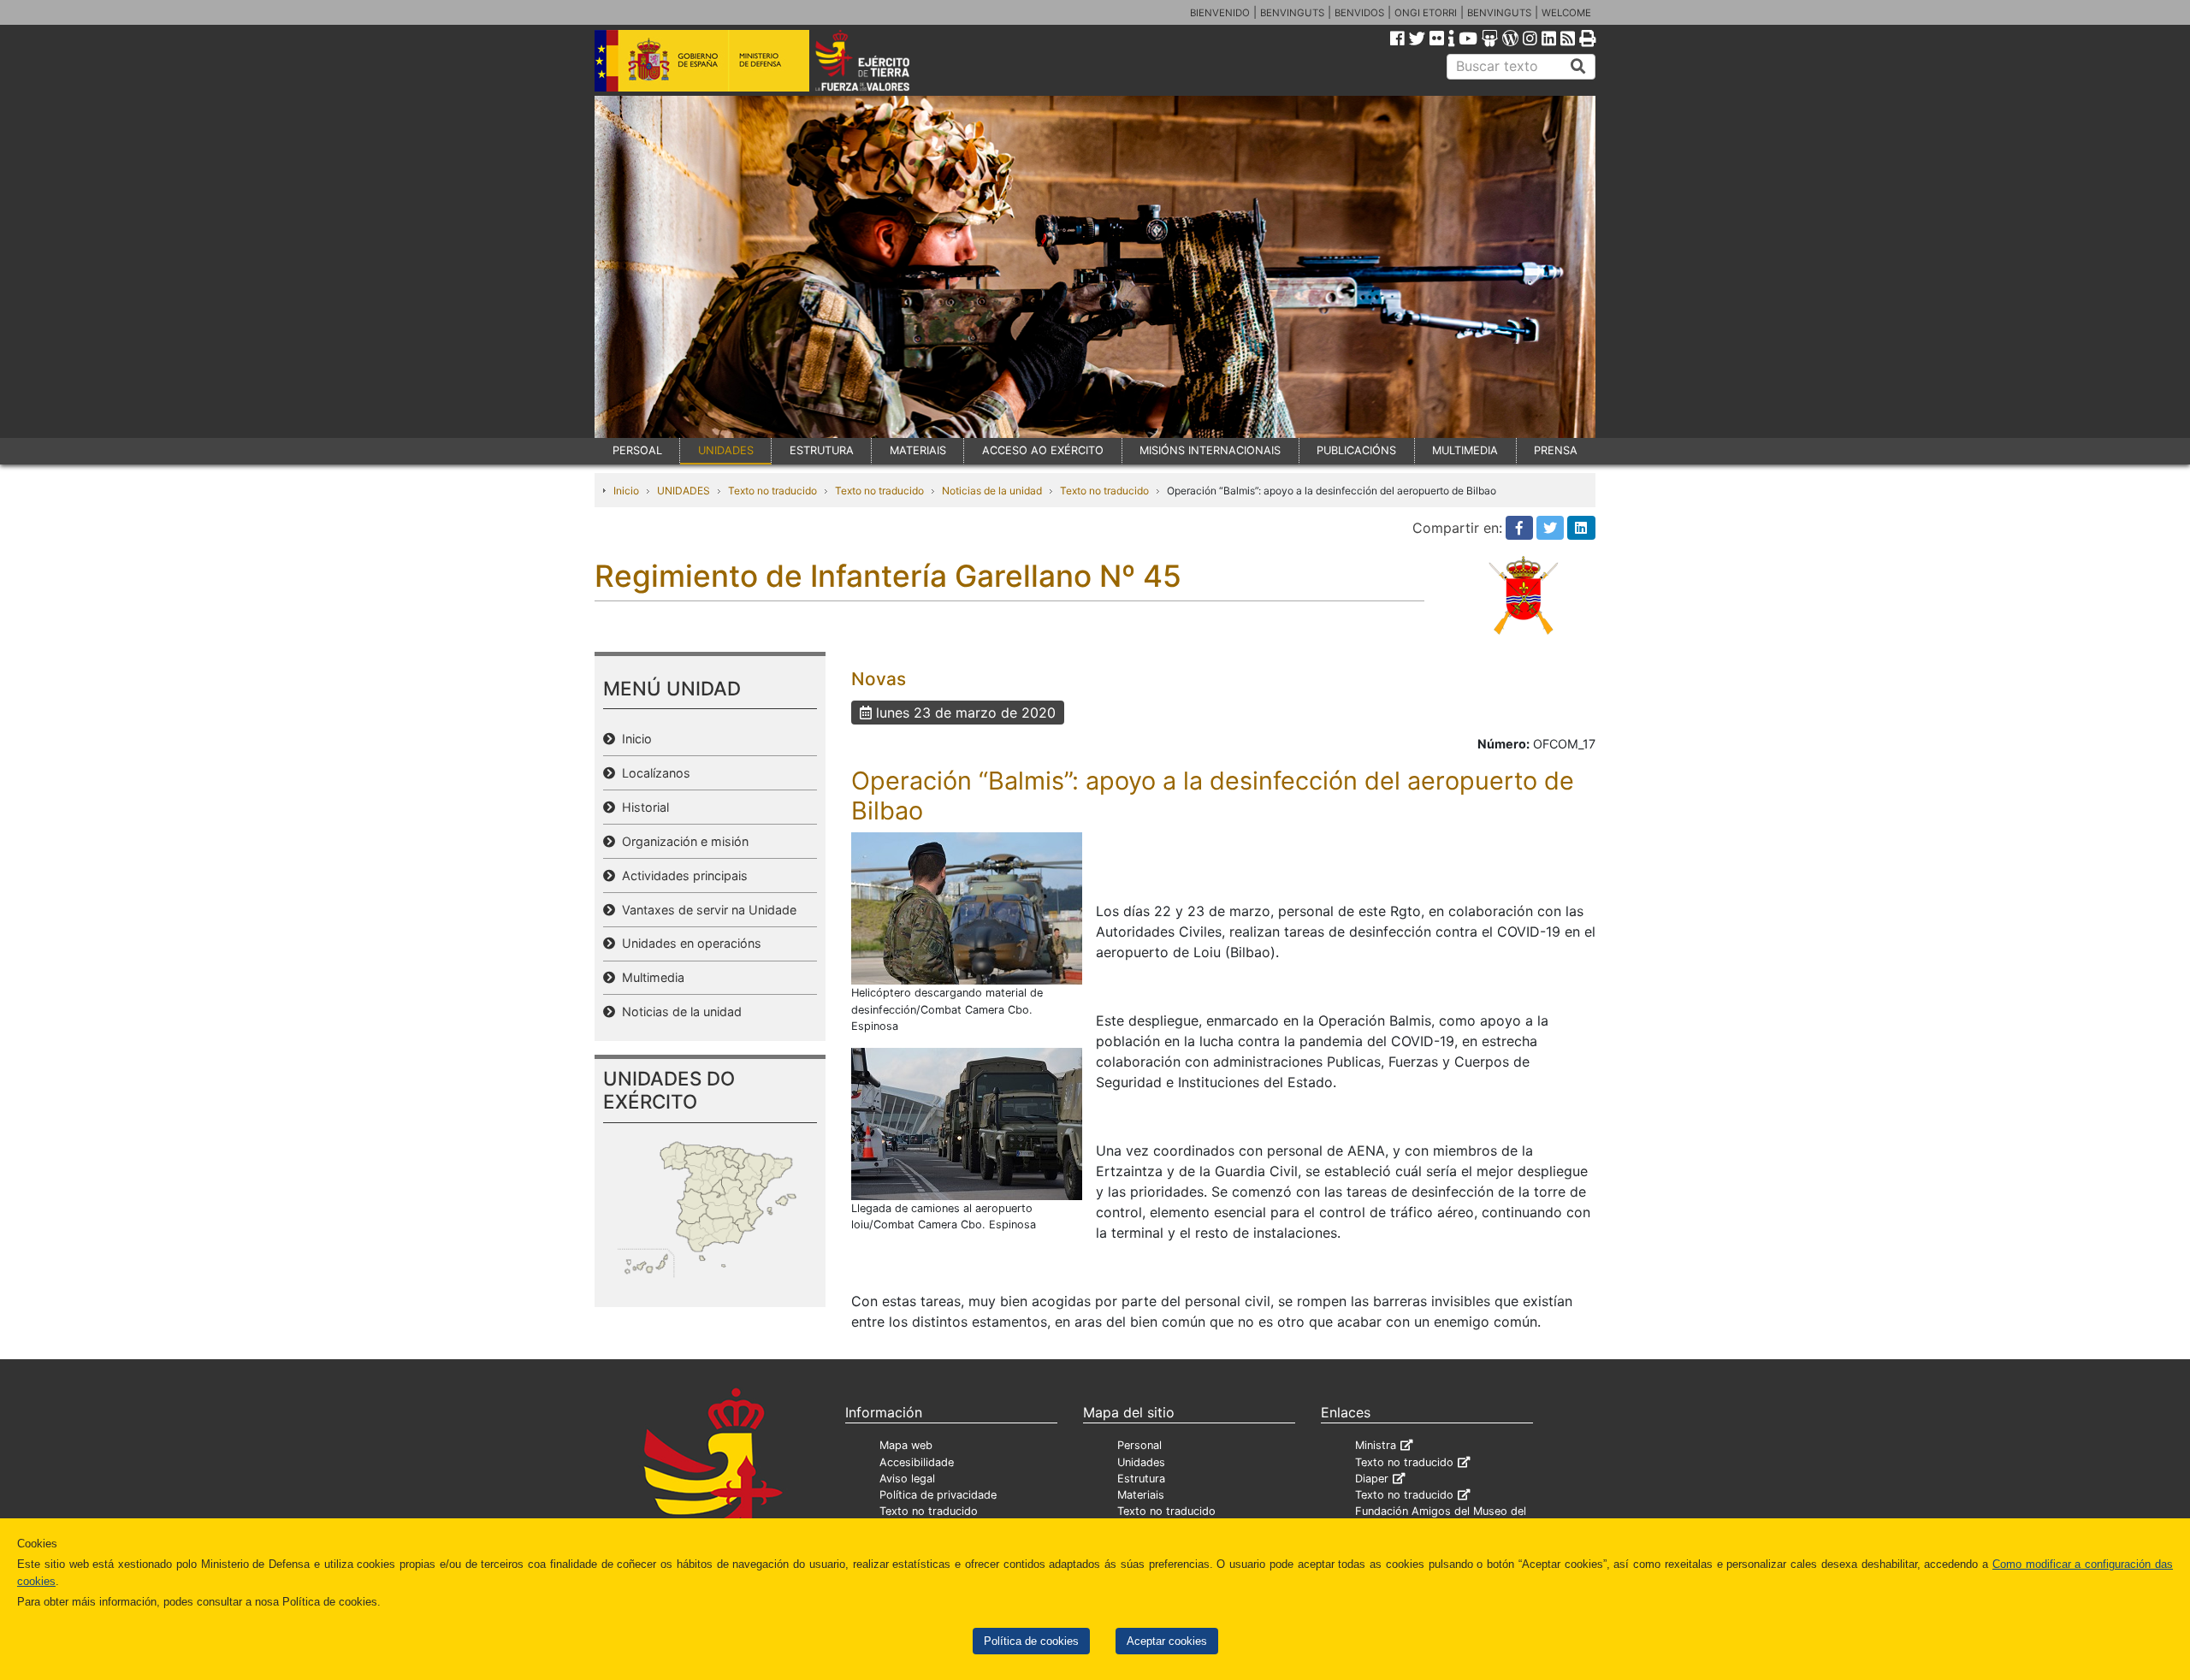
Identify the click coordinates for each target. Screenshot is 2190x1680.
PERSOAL (637, 450)
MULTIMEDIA (1465, 450)
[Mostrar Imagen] (967, 908)
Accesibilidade (917, 1462)
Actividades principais (681, 875)
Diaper (1372, 1479)
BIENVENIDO (1220, 13)
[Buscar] (1578, 67)
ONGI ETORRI (1426, 13)
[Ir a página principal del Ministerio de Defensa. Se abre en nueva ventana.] (702, 59)
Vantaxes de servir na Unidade (706, 910)
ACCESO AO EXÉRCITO (1043, 450)
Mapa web (906, 1445)
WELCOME (1566, 13)
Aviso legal (907, 1479)
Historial (642, 807)
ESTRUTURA (822, 450)
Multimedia (650, 977)
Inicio (626, 491)
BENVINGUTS (1292, 13)
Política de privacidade (938, 1495)
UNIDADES (726, 450)
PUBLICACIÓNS (1356, 450)
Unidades (1141, 1462)
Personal (1139, 1445)
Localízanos (653, 773)
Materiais (1141, 1495)
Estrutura (1141, 1479)
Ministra (1376, 1445)
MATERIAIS (918, 450)
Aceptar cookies (1167, 1641)
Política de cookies (1031, 1641)
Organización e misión (682, 841)
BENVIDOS (1359, 13)
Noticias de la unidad (992, 491)
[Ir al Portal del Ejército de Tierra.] (882, 59)
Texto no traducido (772, 491)
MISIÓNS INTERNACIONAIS (1210, 450)
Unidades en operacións (688, 943)
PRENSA (1556, 450)
